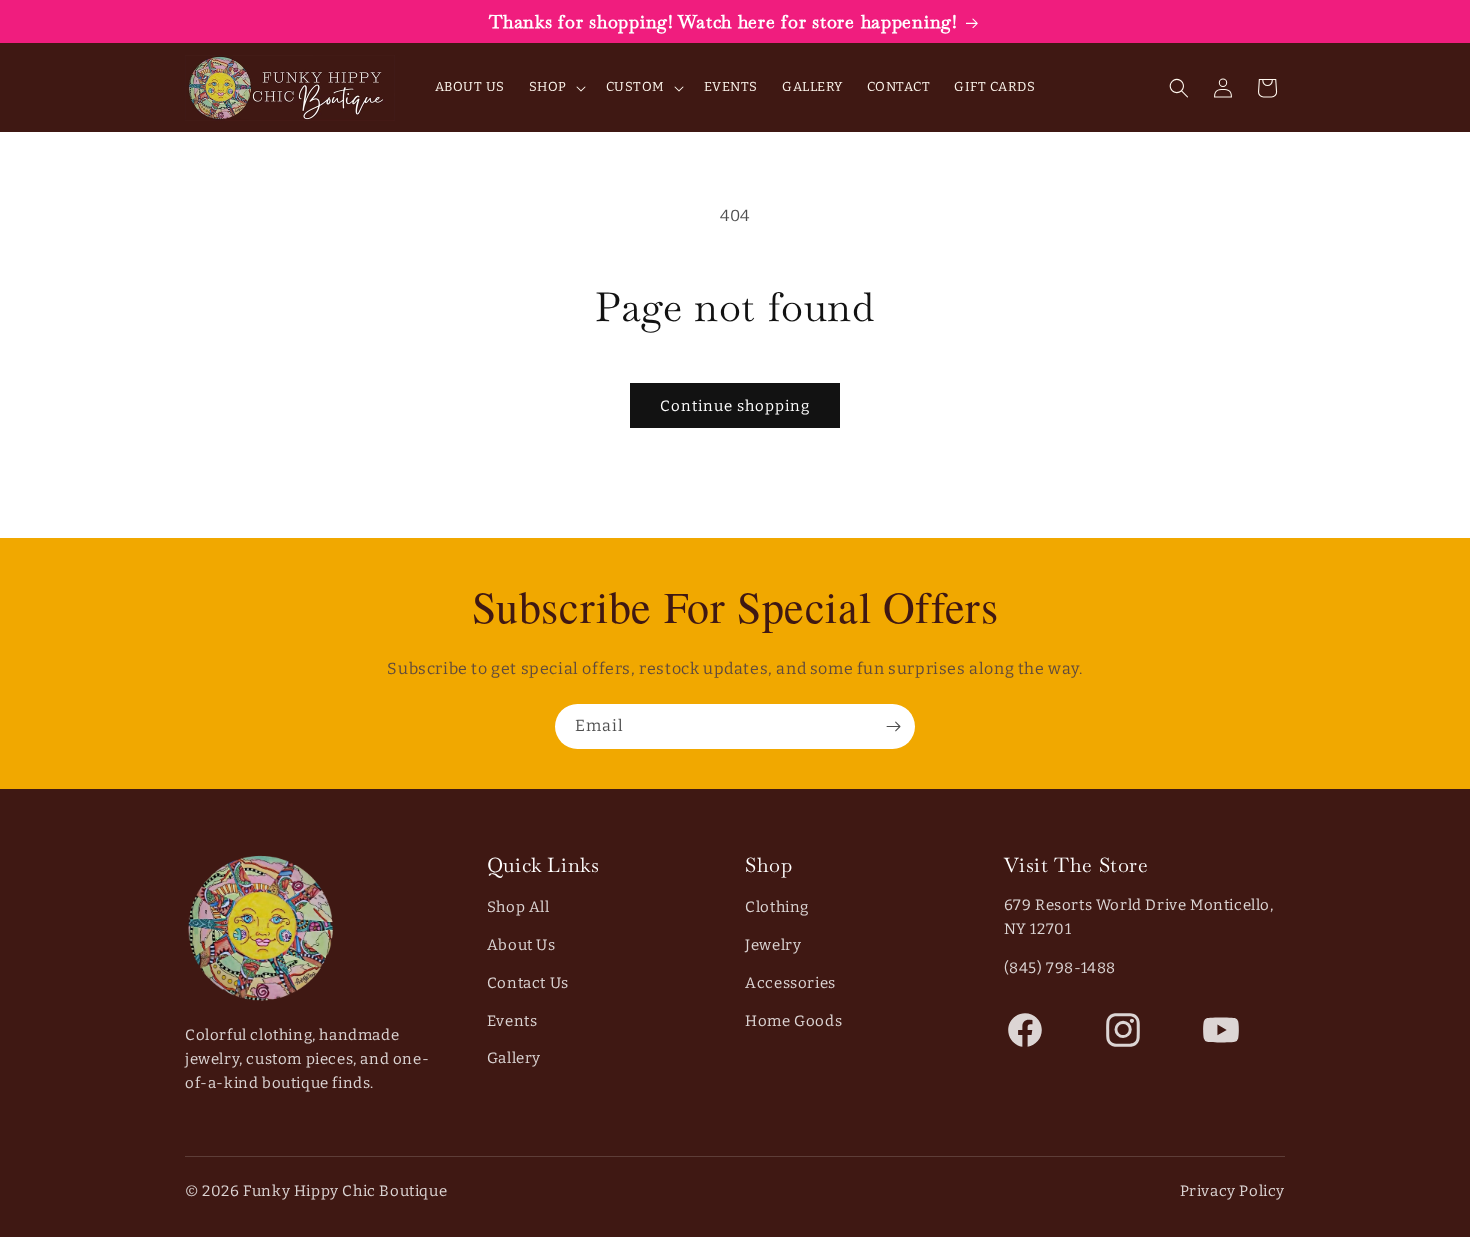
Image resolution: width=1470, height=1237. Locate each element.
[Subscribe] (893, 726)
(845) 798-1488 (1060, 968)
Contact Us (528, 983)
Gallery (514, 1058)
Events (512, 1021)
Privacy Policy (1232, 1191)
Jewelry (773, 945)
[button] (555, 87)
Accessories (790, 983)
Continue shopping (735, 406)
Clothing (777, 907)
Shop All (518, 907)
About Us (521, 945)
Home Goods (793, 1021)
